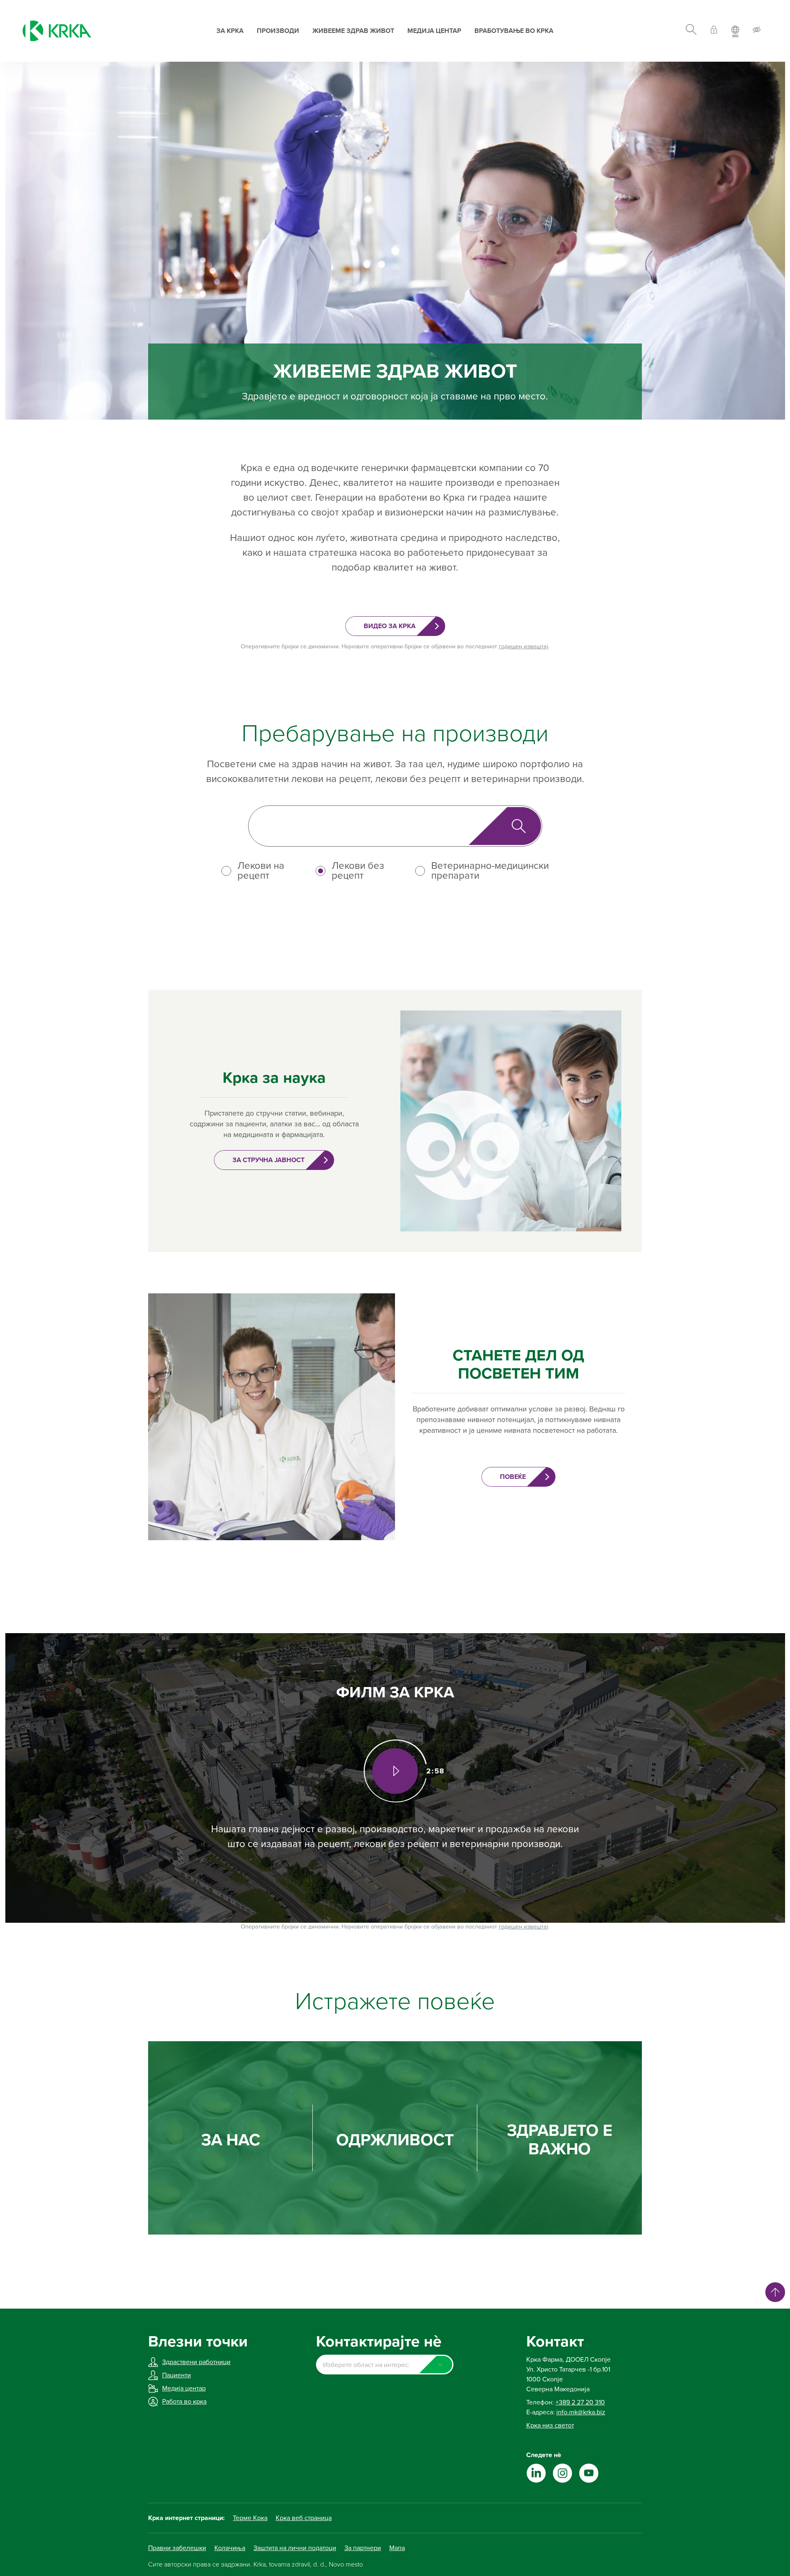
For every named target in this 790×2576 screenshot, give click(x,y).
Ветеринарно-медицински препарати (490, 871)
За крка (230, 31)
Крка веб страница (304, 2518)
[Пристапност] (757, 31)
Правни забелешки (177, 2548)
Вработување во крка (514, 31)
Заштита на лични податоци (295, 2548)
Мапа (397, 2548)
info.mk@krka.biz (581, 2412)
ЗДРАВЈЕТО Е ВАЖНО (560, 2140)
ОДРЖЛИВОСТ (395, 2140)
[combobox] (385, 2365)
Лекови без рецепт (358, 871)
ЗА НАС (231, 2140)
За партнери (363, 2548)
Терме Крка (250, 2518)
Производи (278, 31)
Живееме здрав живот (353, 31)
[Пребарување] (691, 31)
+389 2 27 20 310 (580, 2402)
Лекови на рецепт (261, 871)
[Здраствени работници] (714, 31)
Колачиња (230, 2548)
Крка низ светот (550, 2425)
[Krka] (57, 31)
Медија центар (434, 31)
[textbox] (385, 2365)
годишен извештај (523, 646)
